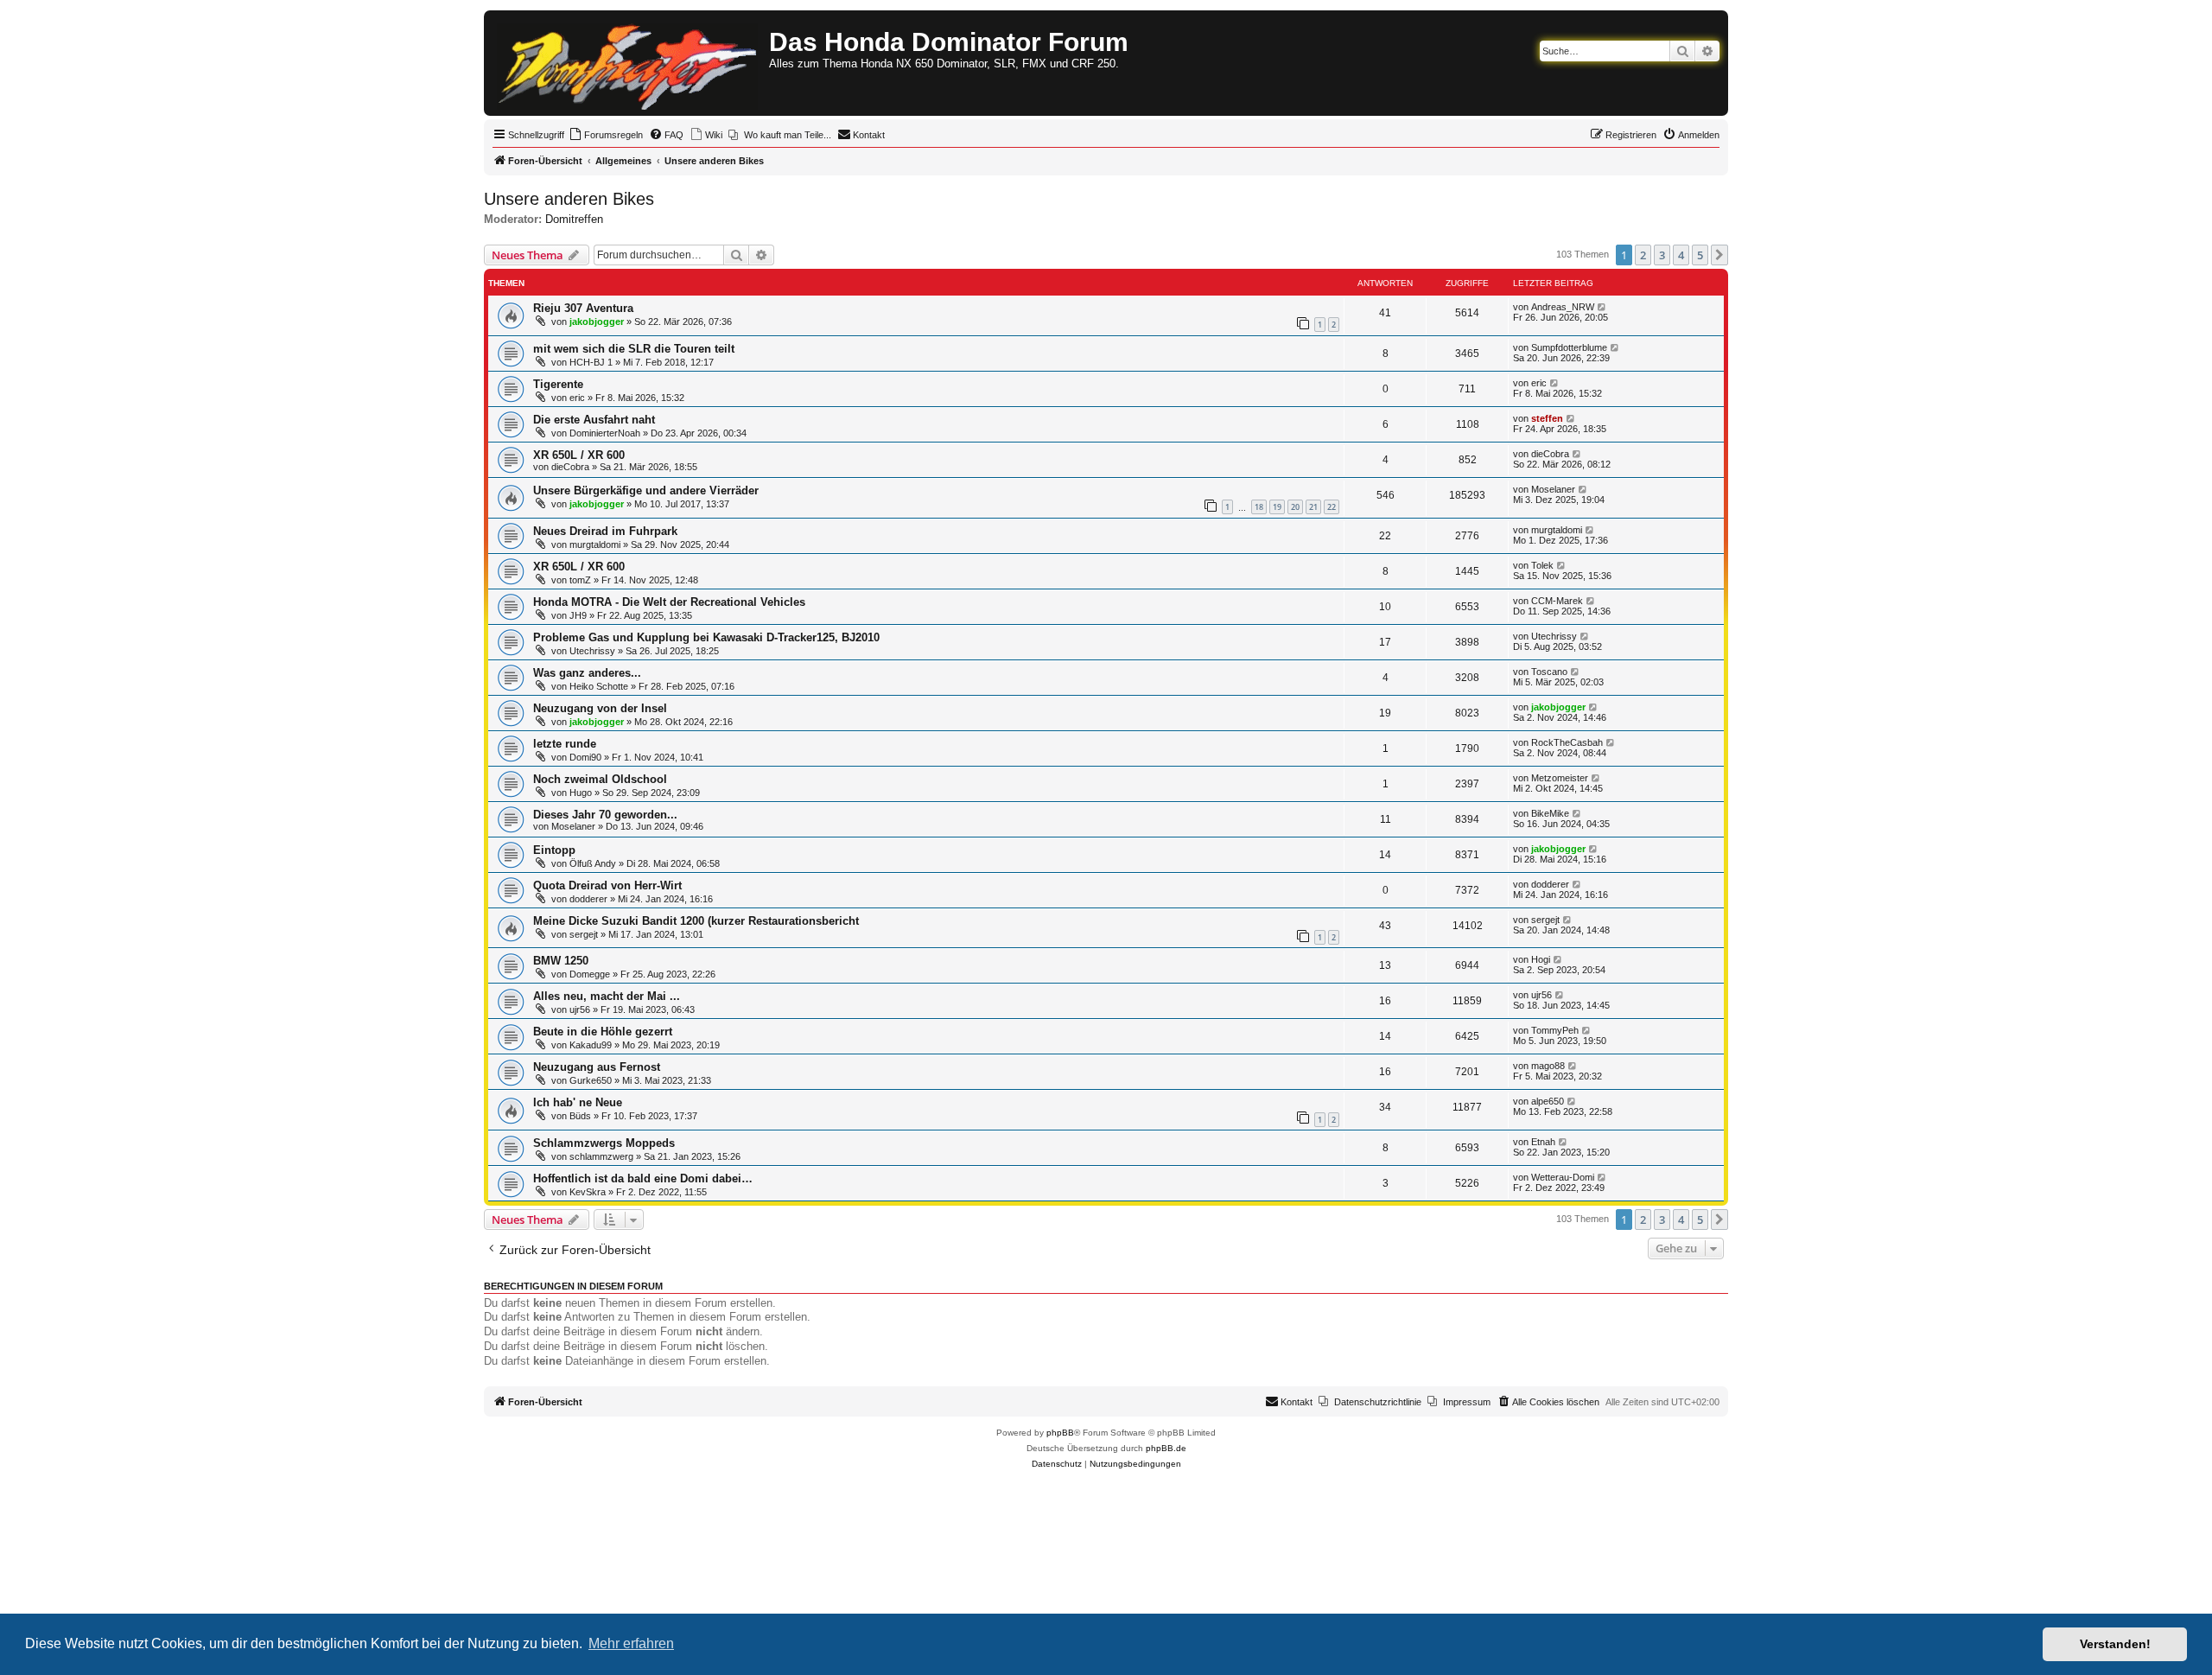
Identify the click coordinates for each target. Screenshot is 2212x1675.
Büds (580, 1116)
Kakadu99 (591, 1045)
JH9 (578, 615)
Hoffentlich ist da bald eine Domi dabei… (643, 1178)
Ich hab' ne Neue (578, 1102)
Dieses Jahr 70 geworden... (605, 815)
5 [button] (1700, 255)
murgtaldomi (595, 545)
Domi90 (585, 757)
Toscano (1549, 672)
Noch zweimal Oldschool (600, 779)
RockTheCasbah (1567, 742)
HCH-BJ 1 (591, 362)
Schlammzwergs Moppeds (604, 1143)
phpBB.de (1166, 1448)
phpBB (1060, 1433)
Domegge (590, 974)
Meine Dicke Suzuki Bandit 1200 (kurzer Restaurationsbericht (696, 921)
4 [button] (1681, 255)
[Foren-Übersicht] (629, 63)
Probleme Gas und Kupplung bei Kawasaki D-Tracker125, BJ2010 (706, 637)
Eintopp (554, 850)
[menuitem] (606, 135)
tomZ (580, 580)
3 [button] (1662, 255)
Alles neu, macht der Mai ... (607, 996)
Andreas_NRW (1563, 307)
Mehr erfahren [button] (631, 1643)
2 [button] (1643, 255)
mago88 (1548, 1066)
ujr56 (580, 1009)
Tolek (1542, 565)
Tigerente (558, 384)
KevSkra (588, 1192)
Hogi (1541, 959)
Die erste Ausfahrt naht (594, 420)
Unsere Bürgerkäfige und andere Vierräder (646, 490)
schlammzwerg (601, 1156)
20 (1295, 507)
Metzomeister (1560, 778)
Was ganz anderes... (587, 673)
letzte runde (565, 744)
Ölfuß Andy (593, 863)
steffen (1547, 418)
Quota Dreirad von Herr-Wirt (607, 885)
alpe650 (1548, 1101)
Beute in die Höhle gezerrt (603, 1032)
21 (1313, 507)
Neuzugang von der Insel (600, 708)
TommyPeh (1555, 1030)
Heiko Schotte (599, 686)
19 (1277, 507)
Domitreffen (574, 219)
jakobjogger (597, 322)
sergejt (584, 934)
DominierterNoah (605, 433)
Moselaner (1553, 489)
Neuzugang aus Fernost (597, 1067)
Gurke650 (591, 1080)
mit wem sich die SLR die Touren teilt (634, 349)
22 (1332, 507)
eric (577, 398)
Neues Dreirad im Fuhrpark (605, 531)
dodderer (588, 899)
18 (1259, 507)
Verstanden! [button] (2115, 1644)
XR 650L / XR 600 (579, 455)
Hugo (581, 793)
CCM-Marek (1557, 601)
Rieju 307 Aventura (583, 308)
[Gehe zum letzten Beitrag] (1602, 307)
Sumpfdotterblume (1569, 347)
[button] (1719, 255)
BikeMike (1550, 813)
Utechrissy (592, 651)
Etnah (1543, 1142)
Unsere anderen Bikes (569, 199)
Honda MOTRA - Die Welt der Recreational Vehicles (669, 602)
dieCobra (570, 467)
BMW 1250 (561, 961)
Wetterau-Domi (1563, 1177)
